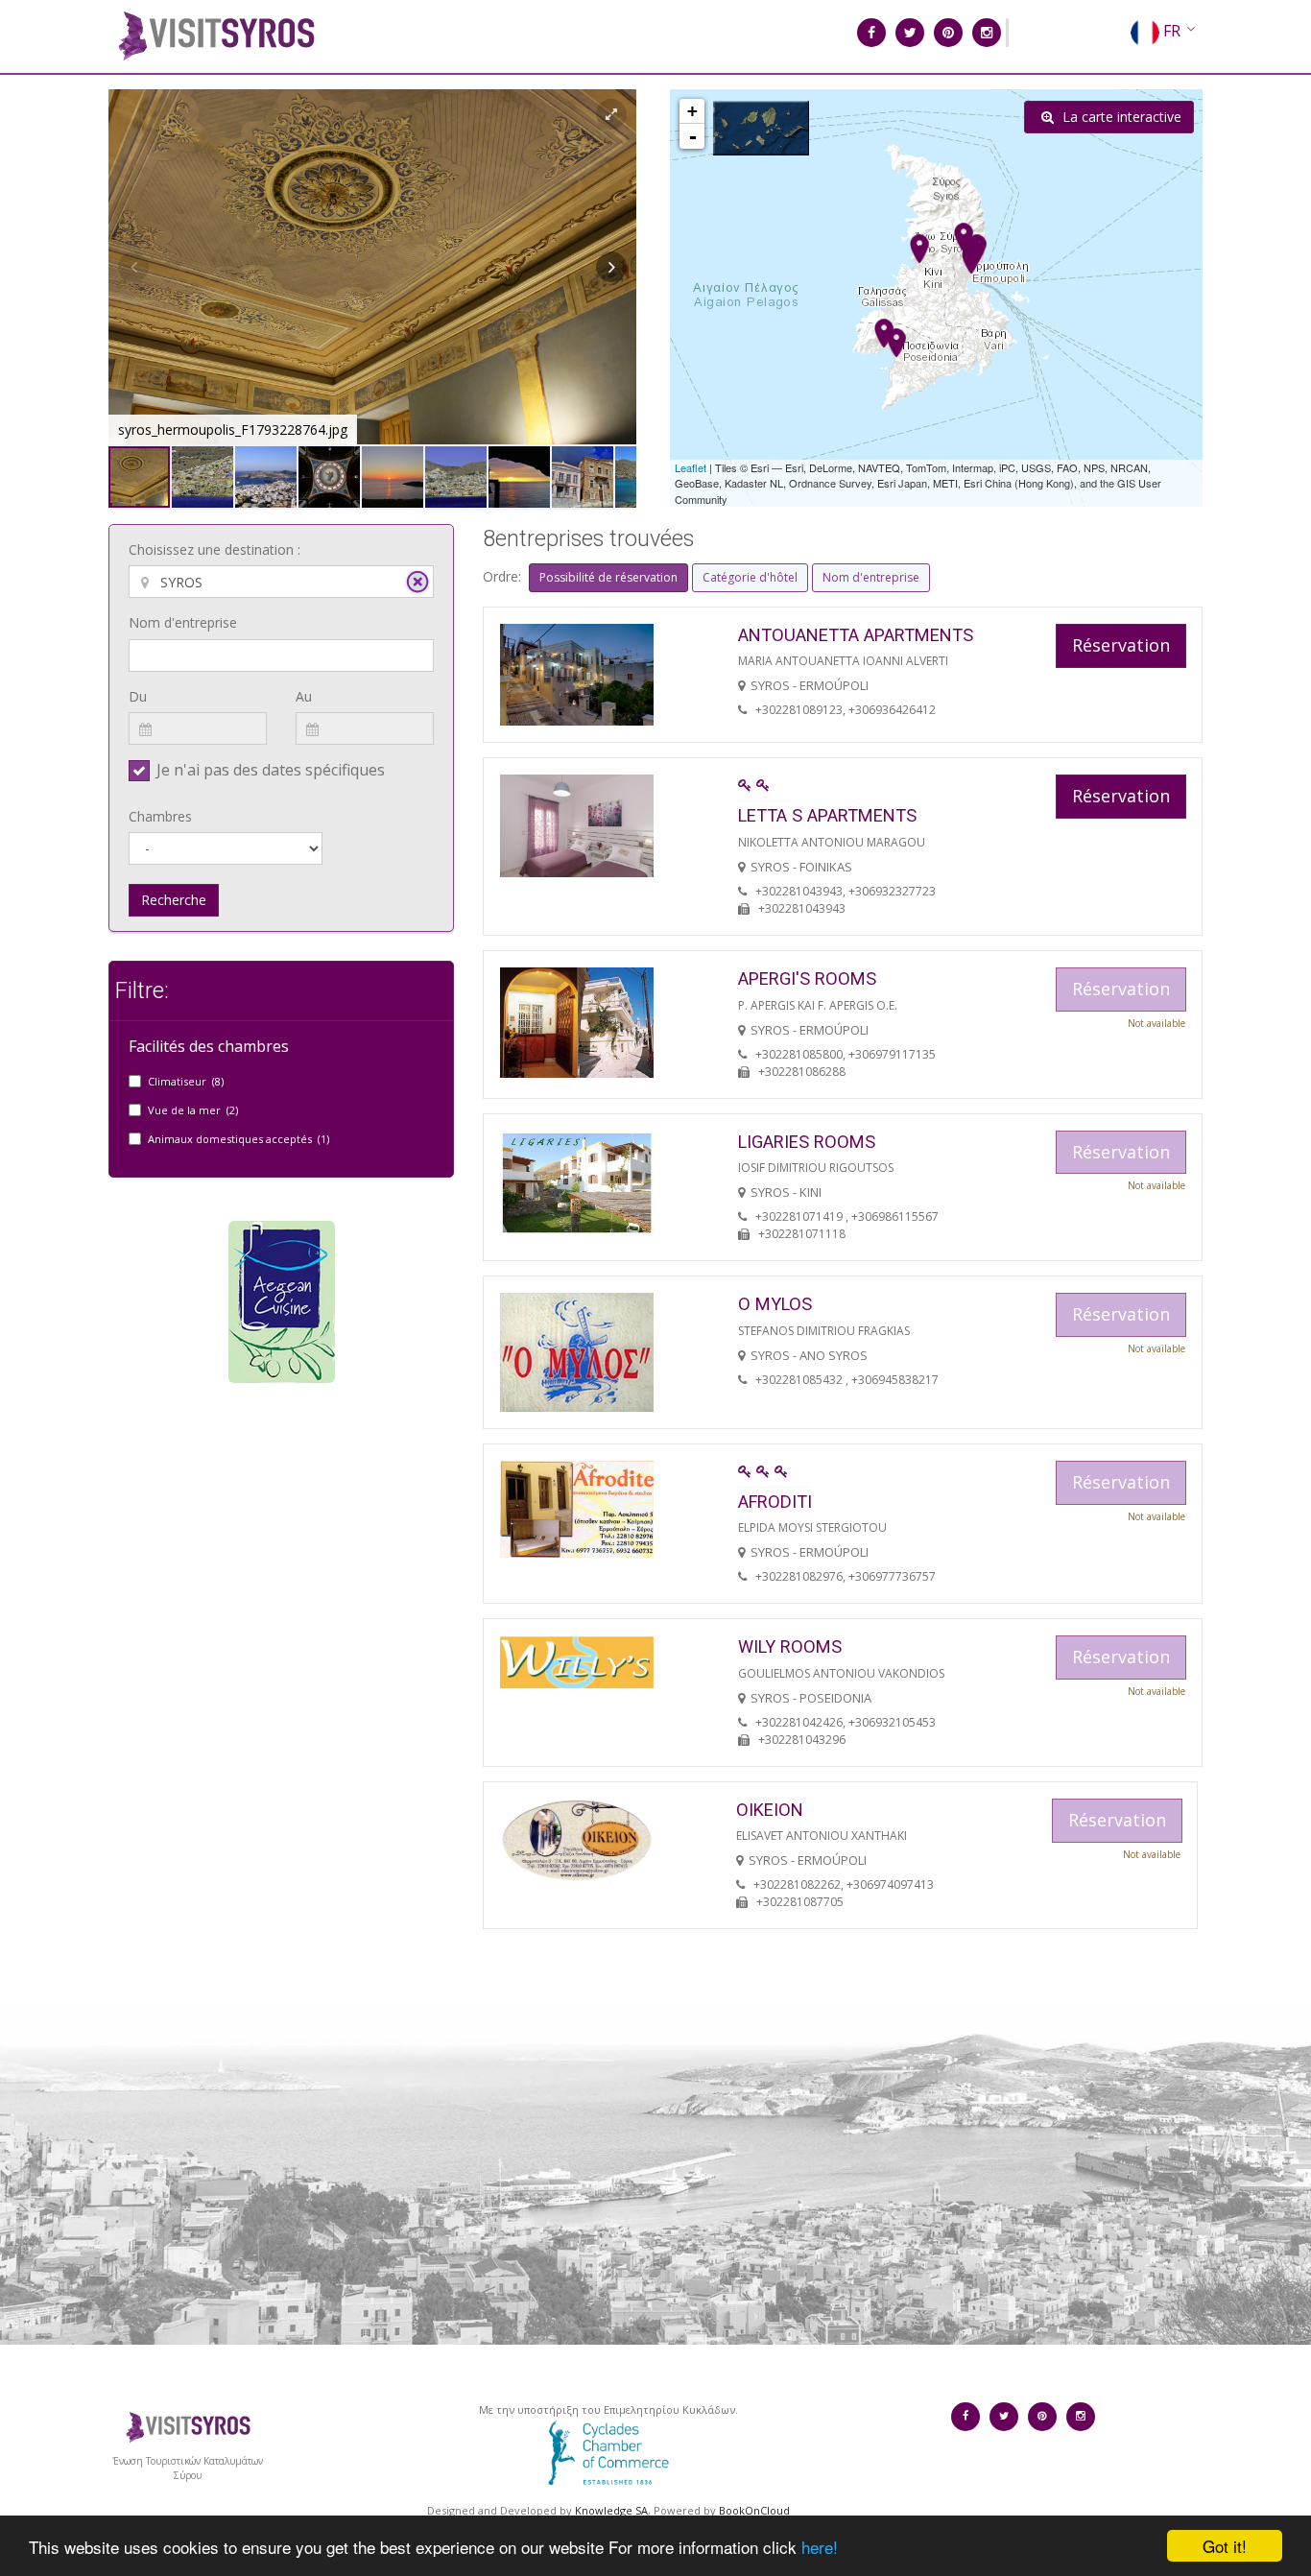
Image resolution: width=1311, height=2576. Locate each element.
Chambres (160, 816)
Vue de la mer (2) (193, 1110)
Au (304, 696)
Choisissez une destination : (215, 549)
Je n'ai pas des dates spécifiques (271, 770)
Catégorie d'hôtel (750, 577)
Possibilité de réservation (608, 577)
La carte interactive (1120, 117)
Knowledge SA (611, 2510)
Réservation (1121, 645)
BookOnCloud (754, 2510)
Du (138, 696)
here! (820, 2547)
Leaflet (691, 467)
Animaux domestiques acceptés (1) (238, 1139)
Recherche (174, 900)
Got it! (1225, 2546)
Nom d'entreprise (183, 622)
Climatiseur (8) (186, 1081)
